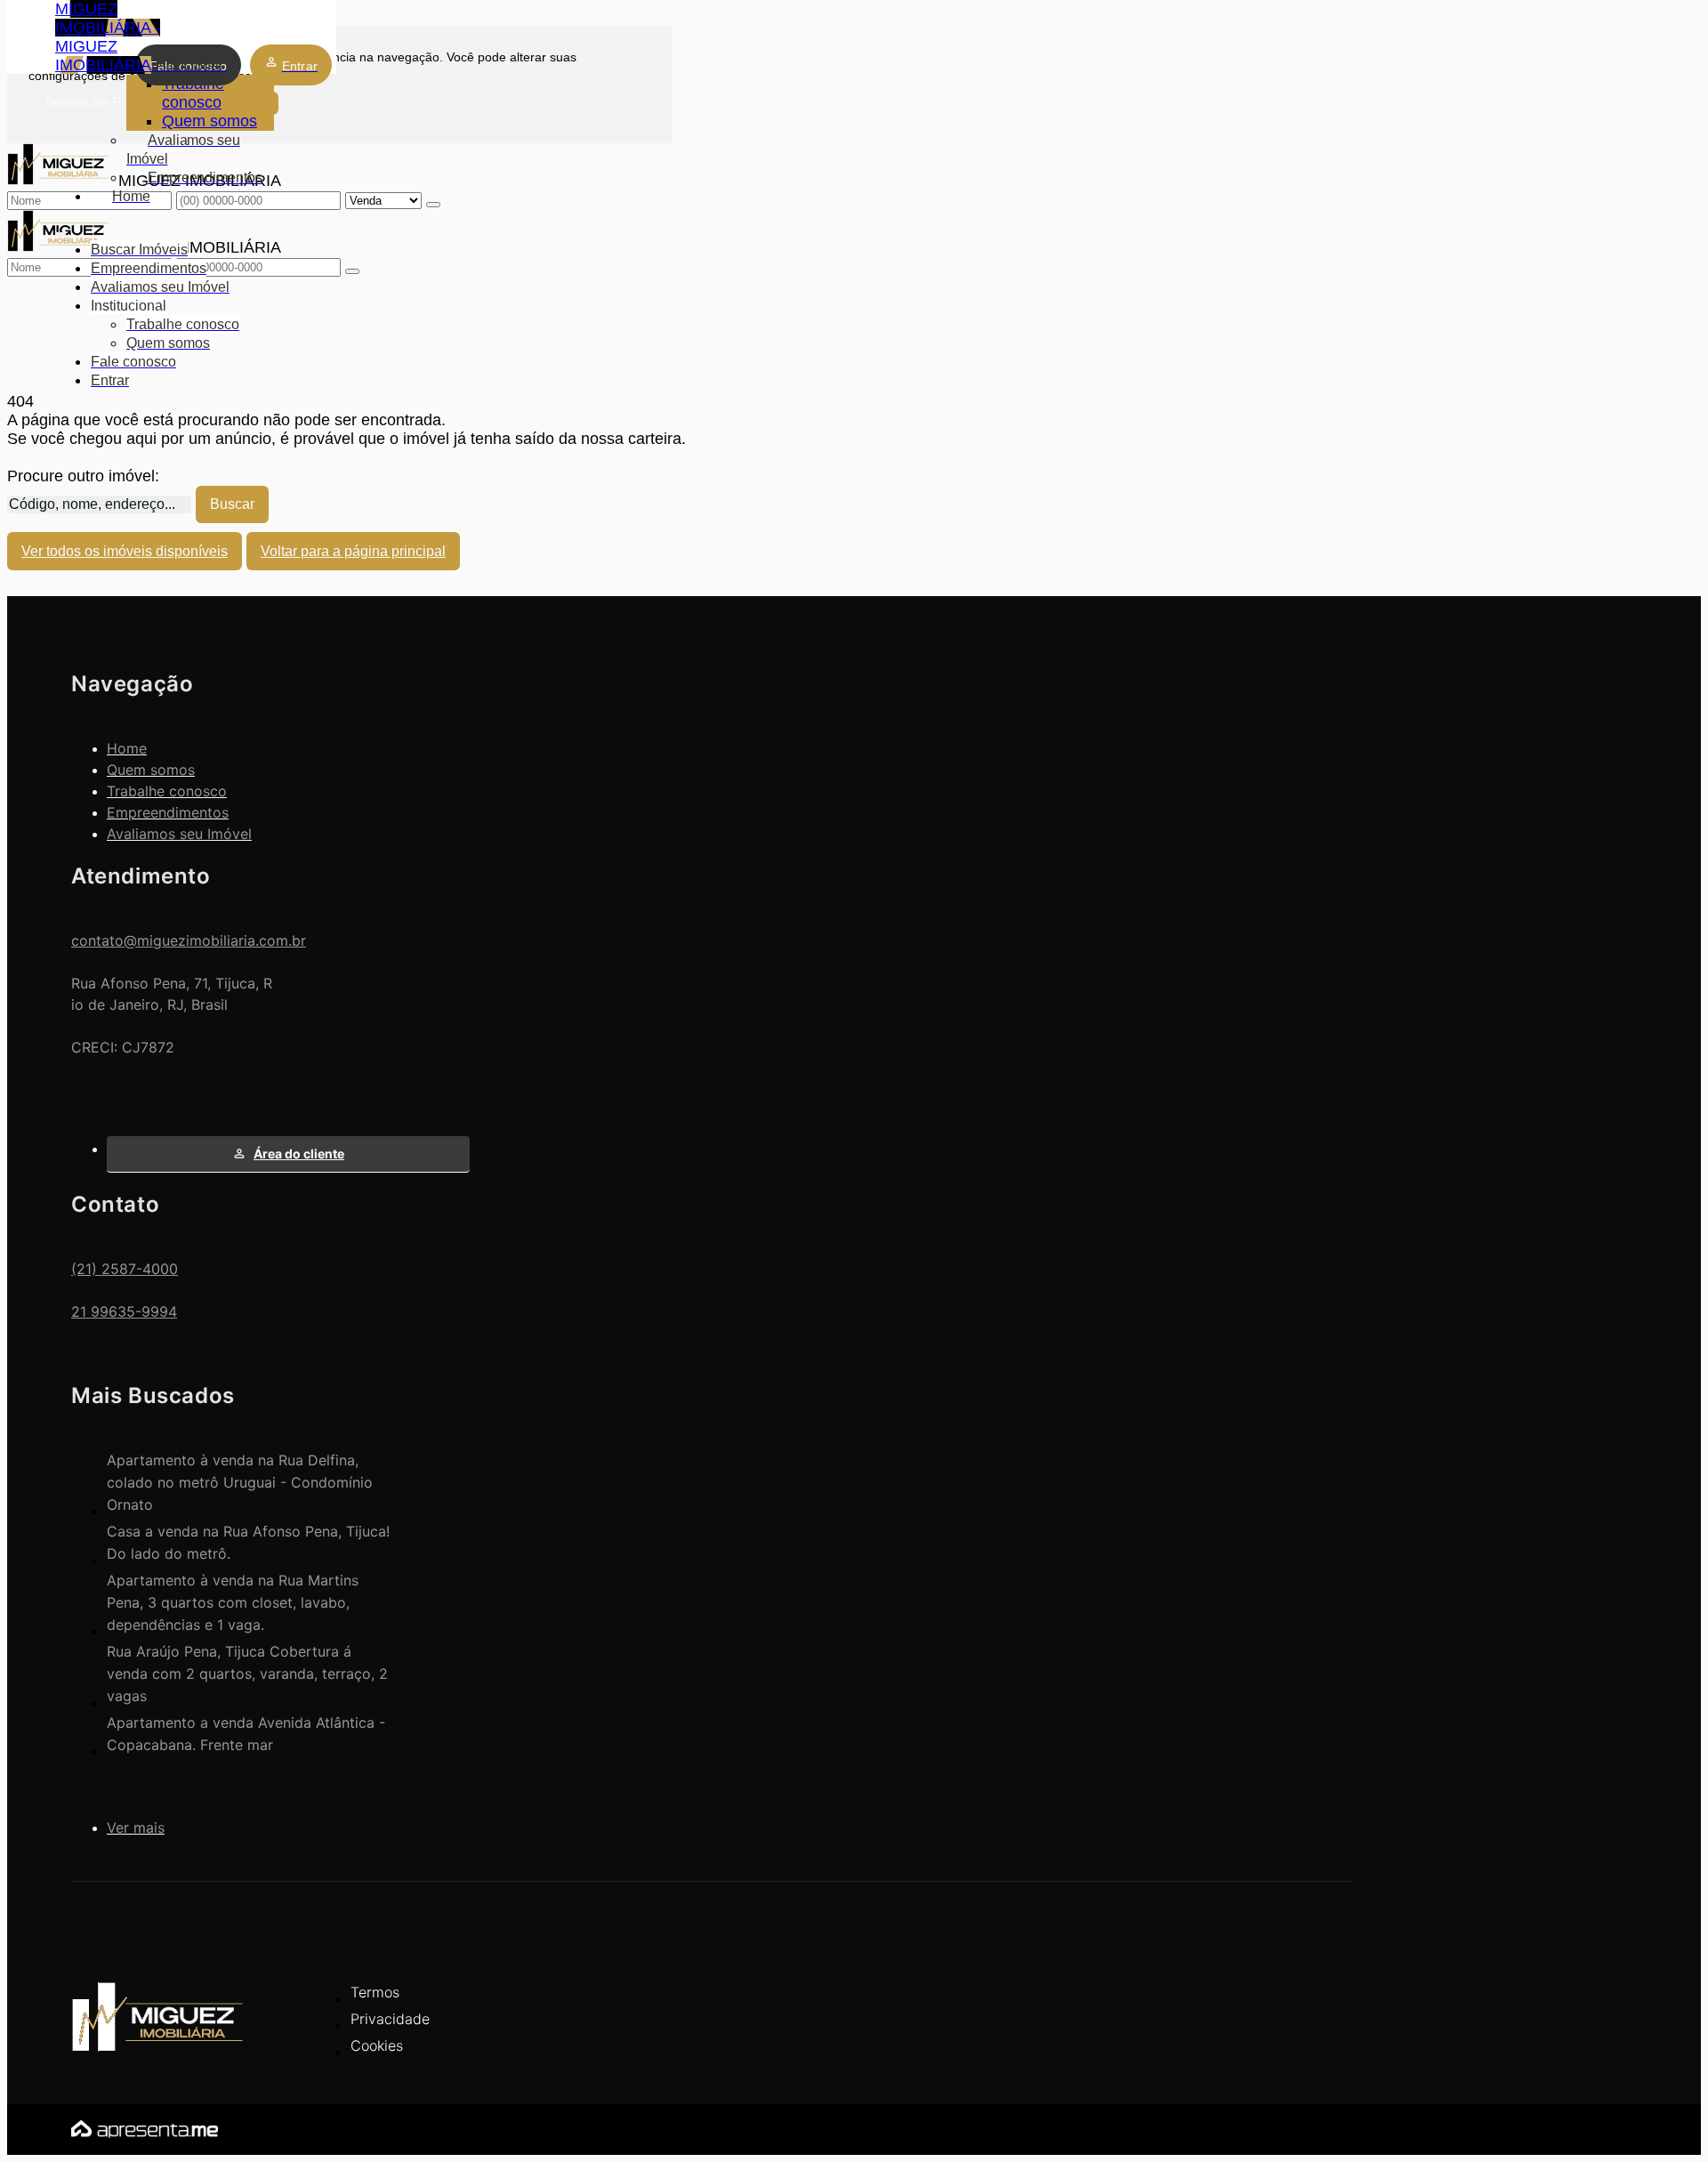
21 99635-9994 (124, 1311)
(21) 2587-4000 (125, 1269)
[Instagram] (1303, 2037)
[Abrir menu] (60, 230)
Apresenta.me (121, 2127)
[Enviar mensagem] (433, 205)
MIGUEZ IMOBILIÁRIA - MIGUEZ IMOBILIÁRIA (108, 37)
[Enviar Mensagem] (352, 271)
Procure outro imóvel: (83, 476)
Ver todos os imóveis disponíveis (125, 551)
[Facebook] (1303, 2006)
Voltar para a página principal (353, 551)
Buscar (232, 504)
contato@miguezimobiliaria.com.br (189, 940)
